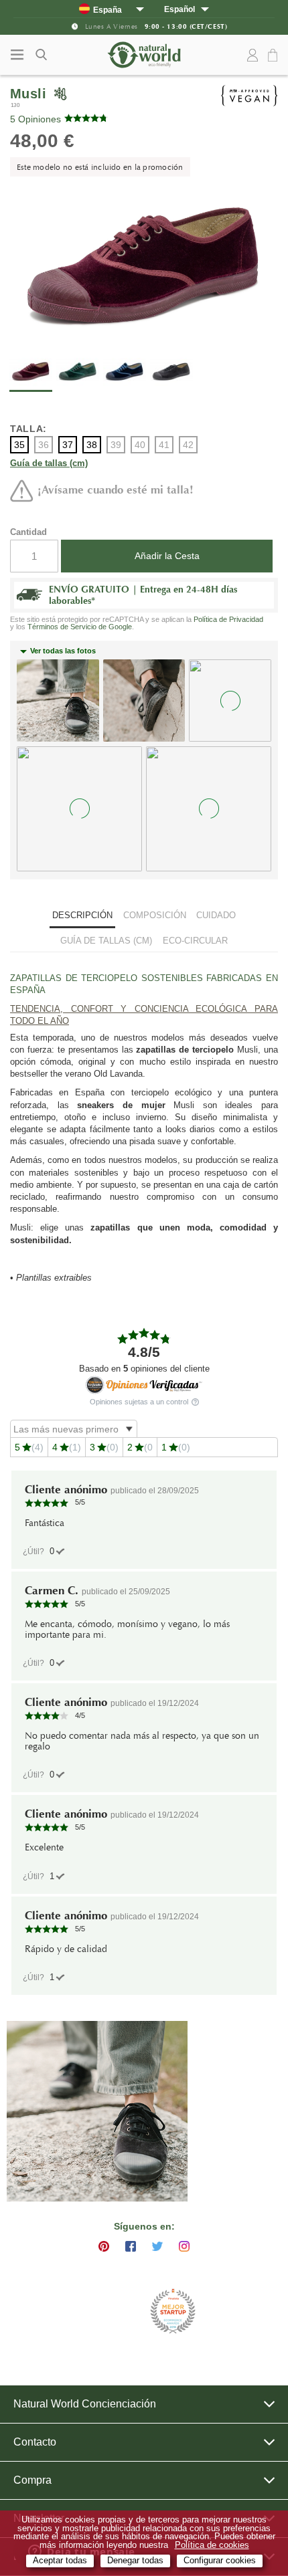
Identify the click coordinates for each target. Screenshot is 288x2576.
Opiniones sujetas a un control (140, 1402)
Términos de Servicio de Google (80, 627)
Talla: (28, 429)
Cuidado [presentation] (216, 915)
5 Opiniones (35, 119)
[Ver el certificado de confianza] (144, 1385)
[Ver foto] (97, 2111)
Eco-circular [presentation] (195, 941)
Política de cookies (212, 2545)
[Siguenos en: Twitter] (157, 2246)
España (107, 10)
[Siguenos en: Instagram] (184, 2246)
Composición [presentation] (155, 915)
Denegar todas (135, 2561)
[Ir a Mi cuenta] (253, 56)
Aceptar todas (60, 2561)
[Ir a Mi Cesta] (275, 56)
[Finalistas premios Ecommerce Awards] (173, 2312)
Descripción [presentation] (82, 915)
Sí (52, 1551)
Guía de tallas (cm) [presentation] (106, 941)
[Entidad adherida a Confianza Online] (111, 2312)
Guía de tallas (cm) (49, 464)
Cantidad (28, 532)
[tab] (82, 917)
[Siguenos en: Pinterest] (104, 2246)
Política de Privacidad (228, 619)
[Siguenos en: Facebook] (131, 2246)
